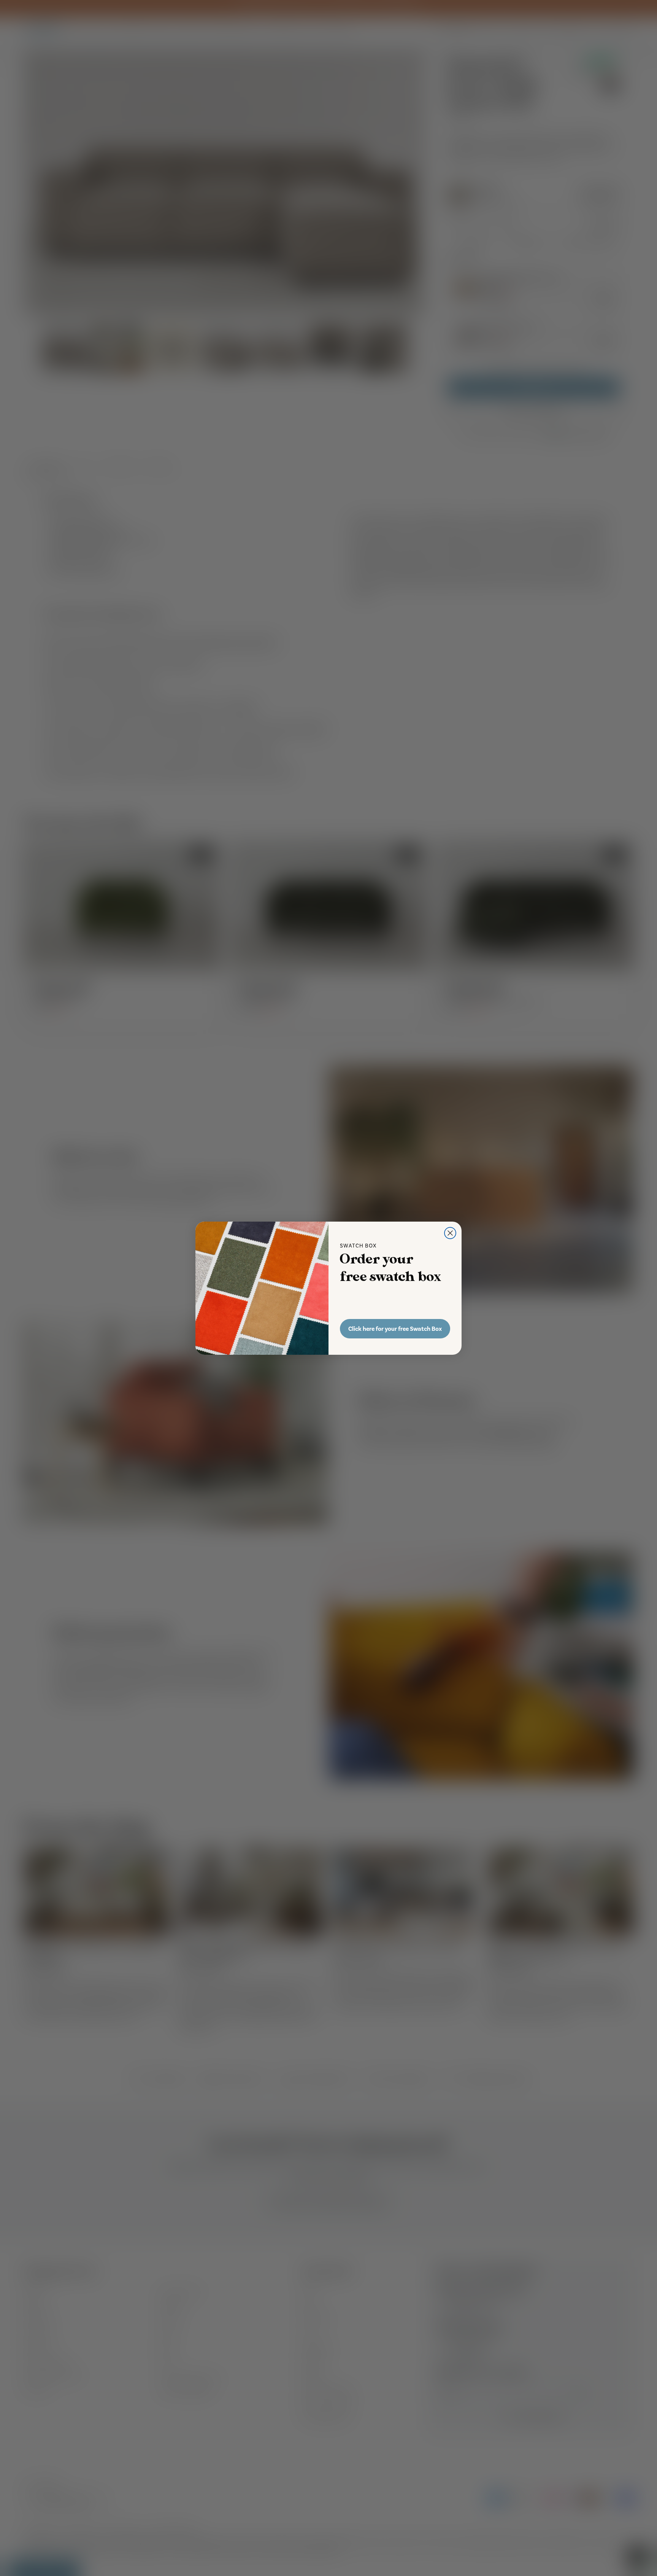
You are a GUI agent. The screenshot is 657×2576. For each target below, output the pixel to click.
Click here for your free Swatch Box (395, 1329)
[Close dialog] (450, 1233)
